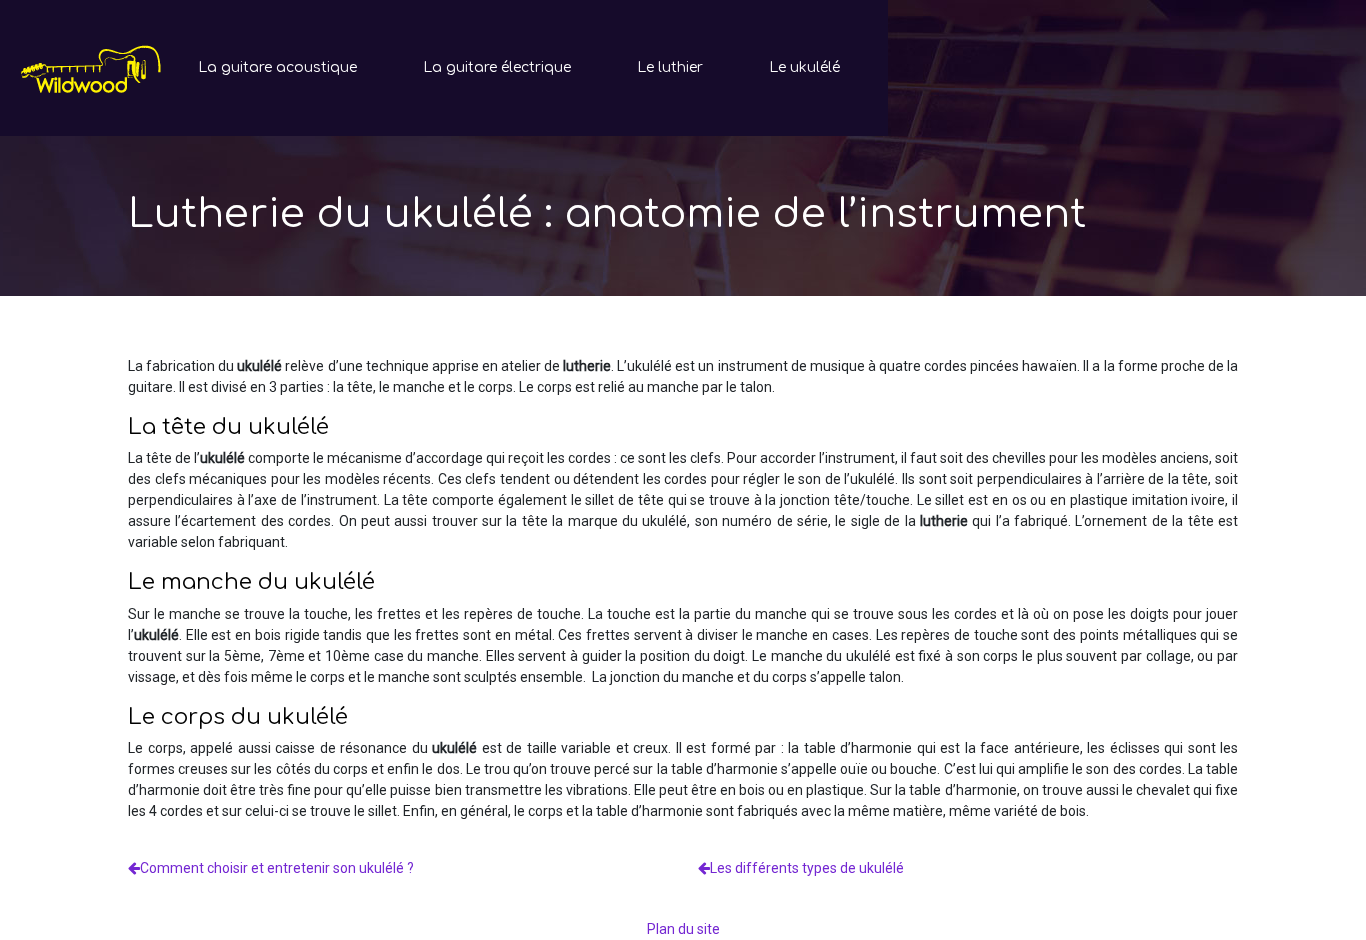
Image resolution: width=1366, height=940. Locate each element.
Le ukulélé (804, 67)
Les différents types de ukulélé (807, 868)
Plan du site (683, 929)
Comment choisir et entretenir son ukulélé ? (277, 868)
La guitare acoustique (277, 67)
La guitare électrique (497, 67)
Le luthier (670, 67)
